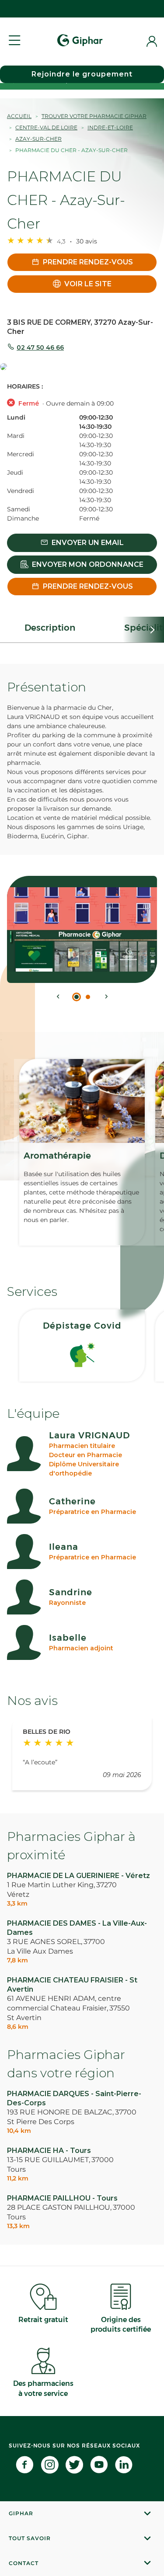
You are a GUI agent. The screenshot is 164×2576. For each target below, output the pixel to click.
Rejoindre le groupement (82, 74)
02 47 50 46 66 (40, 347)
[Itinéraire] (82, 367)
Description (50, 628)
